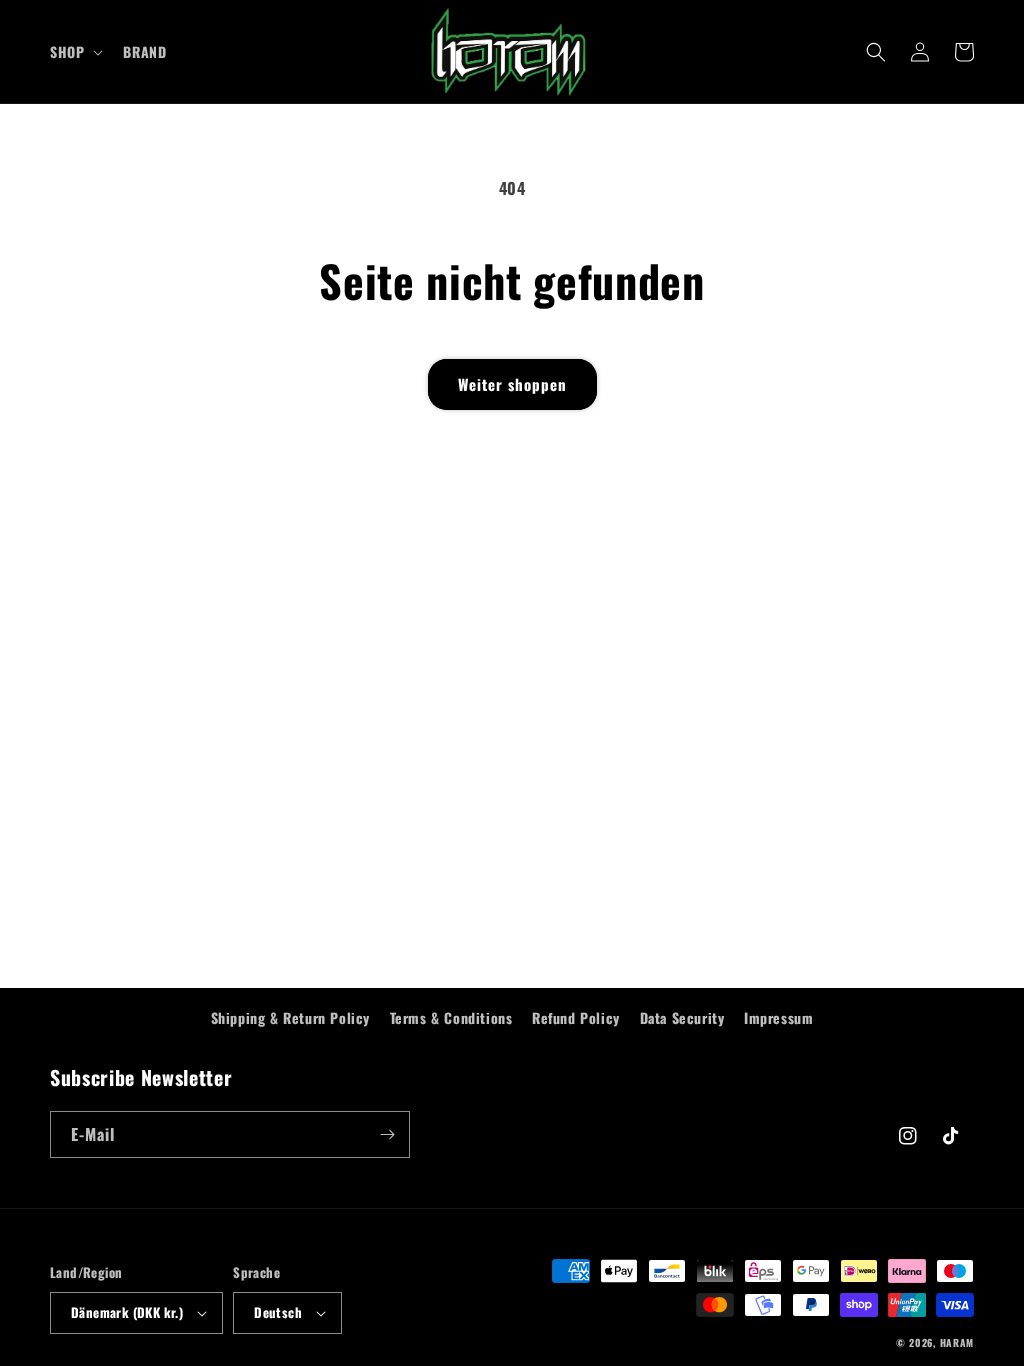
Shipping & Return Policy (290, 1017)
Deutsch (278, 1312)
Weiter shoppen (512, 384)
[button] (74, 52)
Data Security (682, 1017)
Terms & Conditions (451, 1017)
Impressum (778, 1017)
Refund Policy (576, 1017)
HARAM (957, 1342)
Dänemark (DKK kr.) (127, 1312)
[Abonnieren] (387, 1134)
